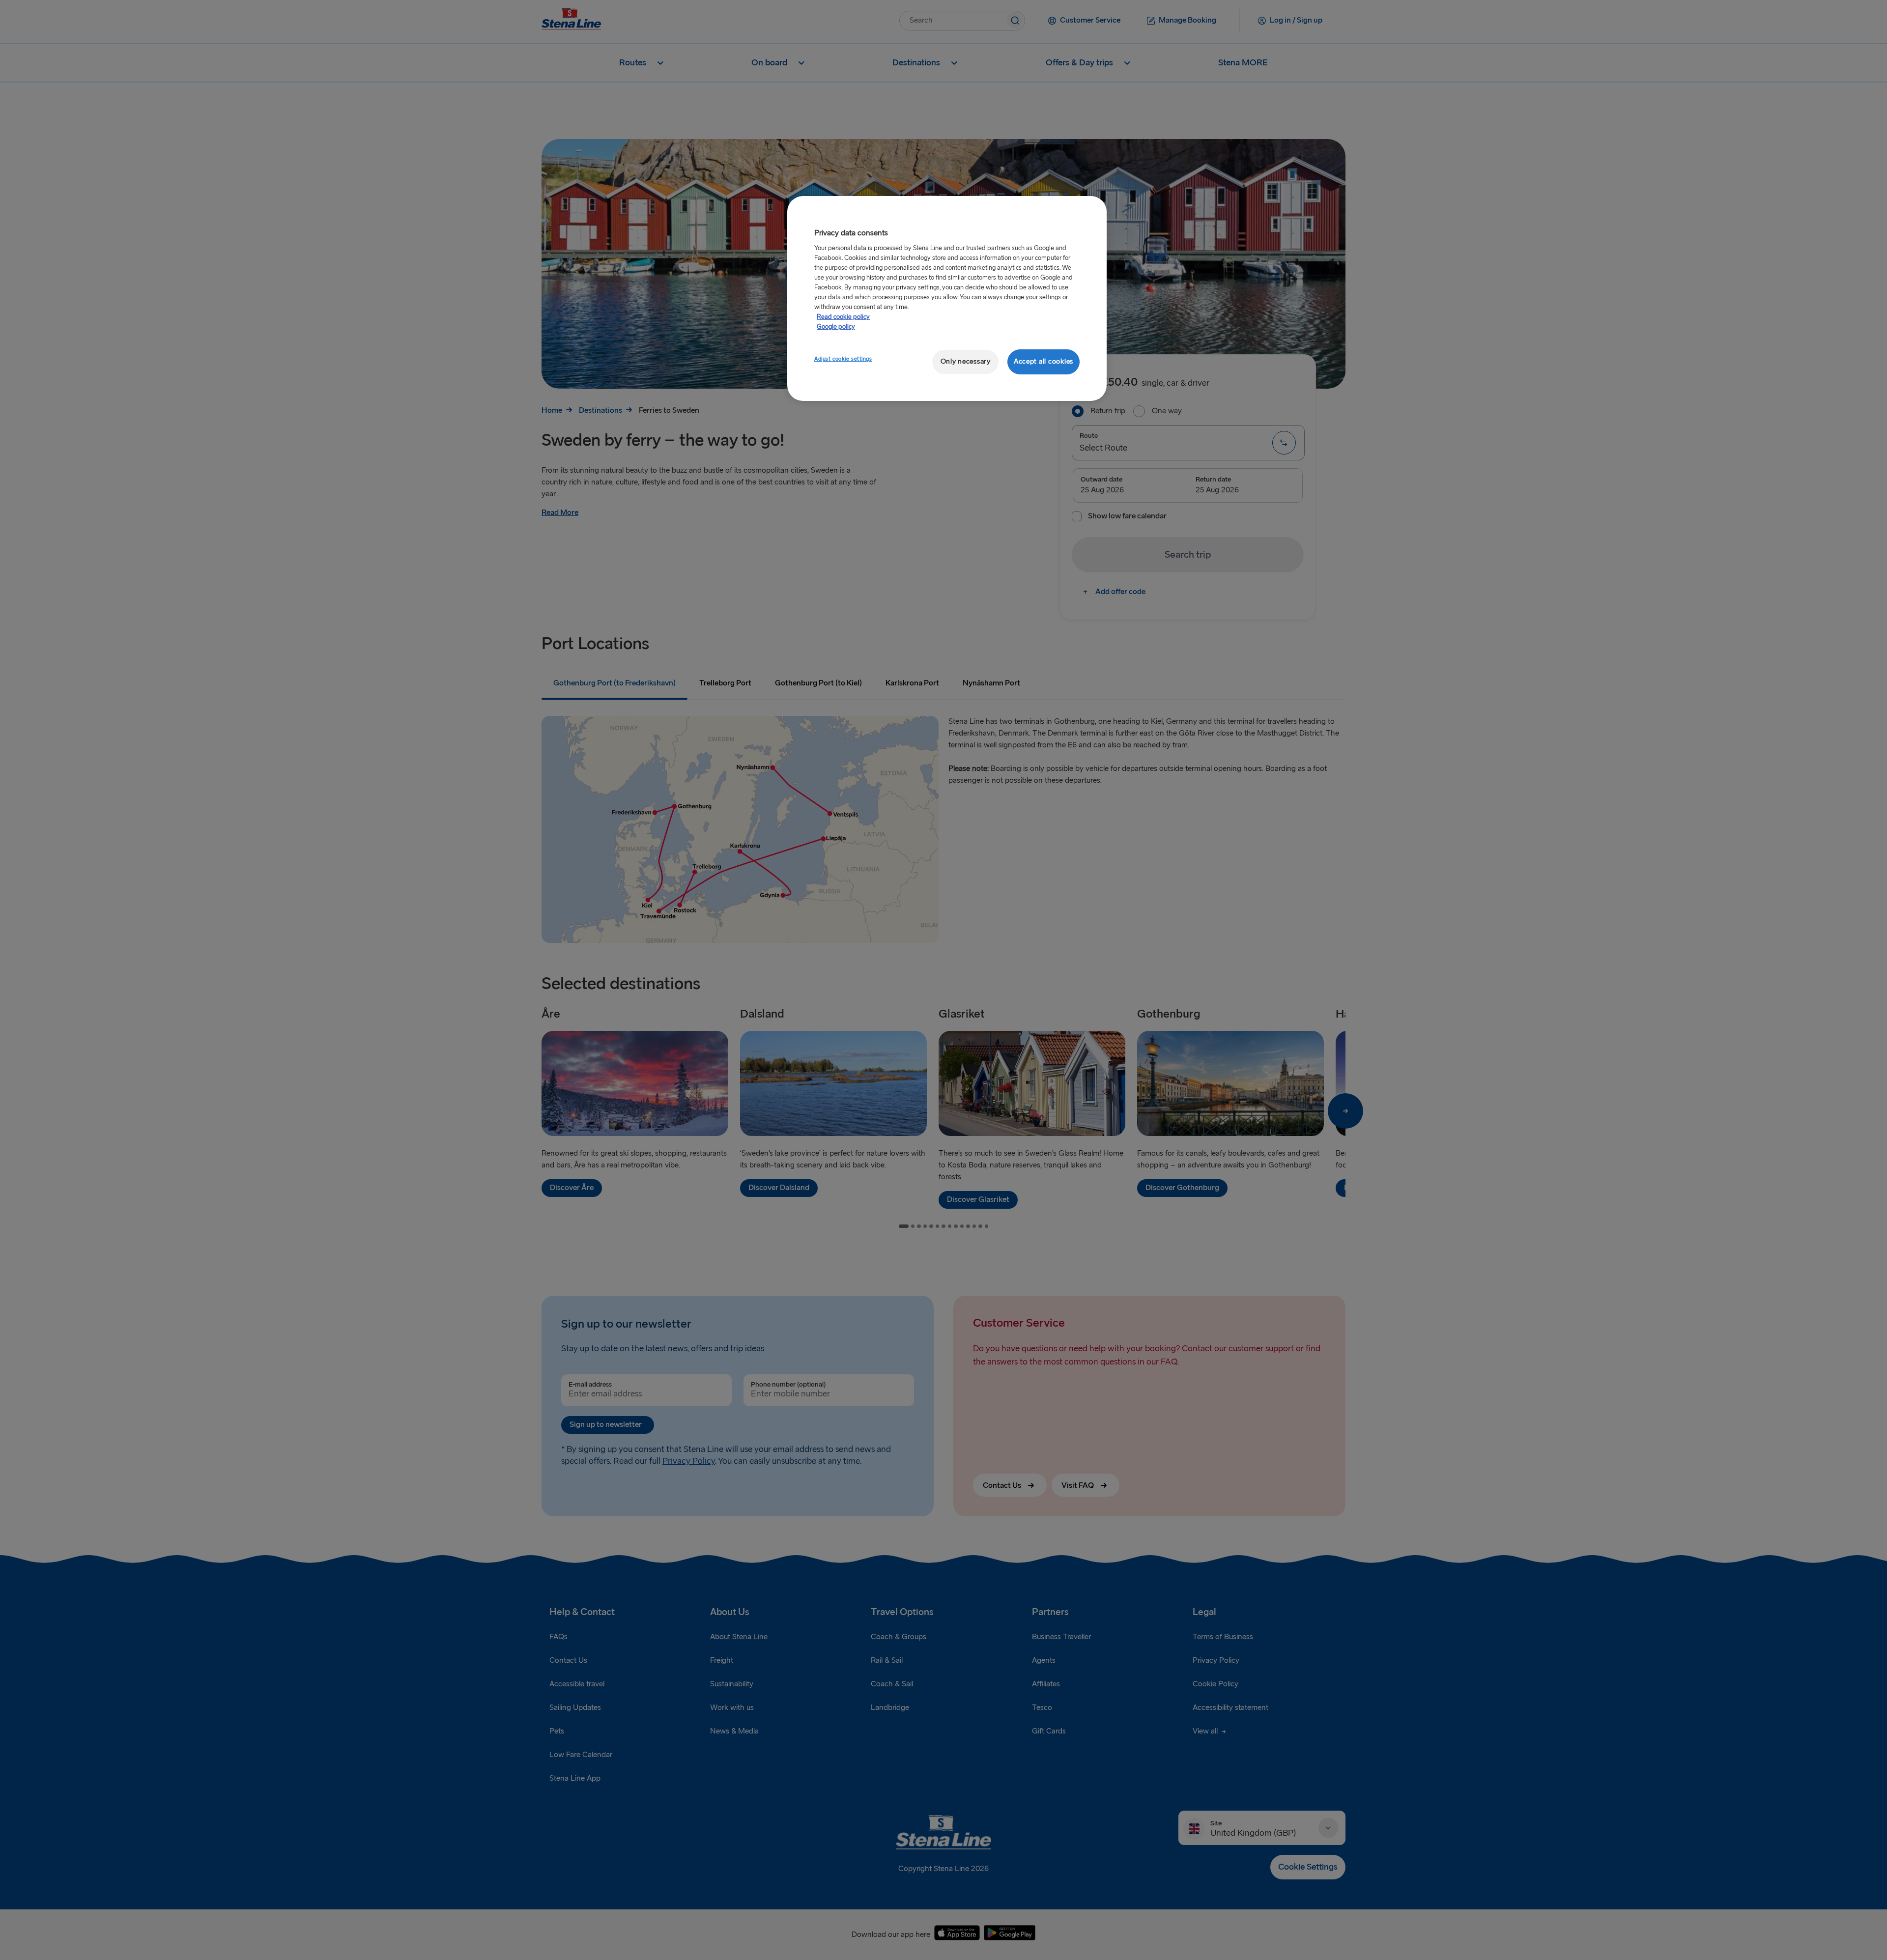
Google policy (836, 327)
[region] (947, 298)
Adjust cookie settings (843, 359)
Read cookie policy (843, 317)
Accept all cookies (1044, 361)
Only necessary (966, 361)
